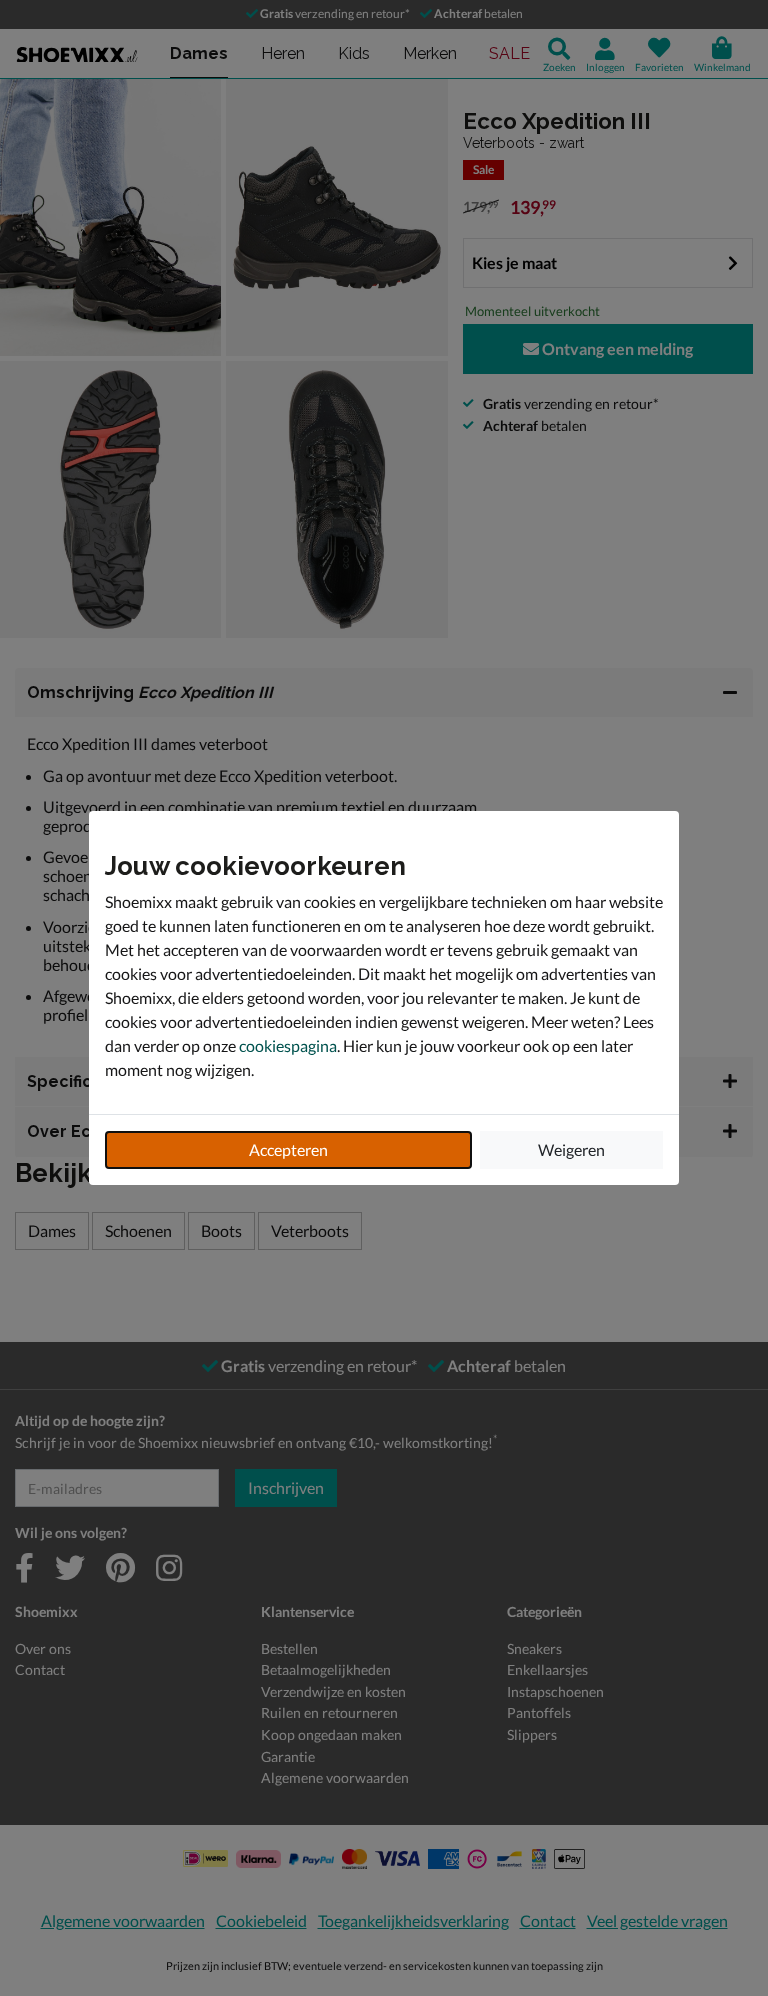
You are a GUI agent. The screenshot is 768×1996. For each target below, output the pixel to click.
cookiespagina (288, 1045)
